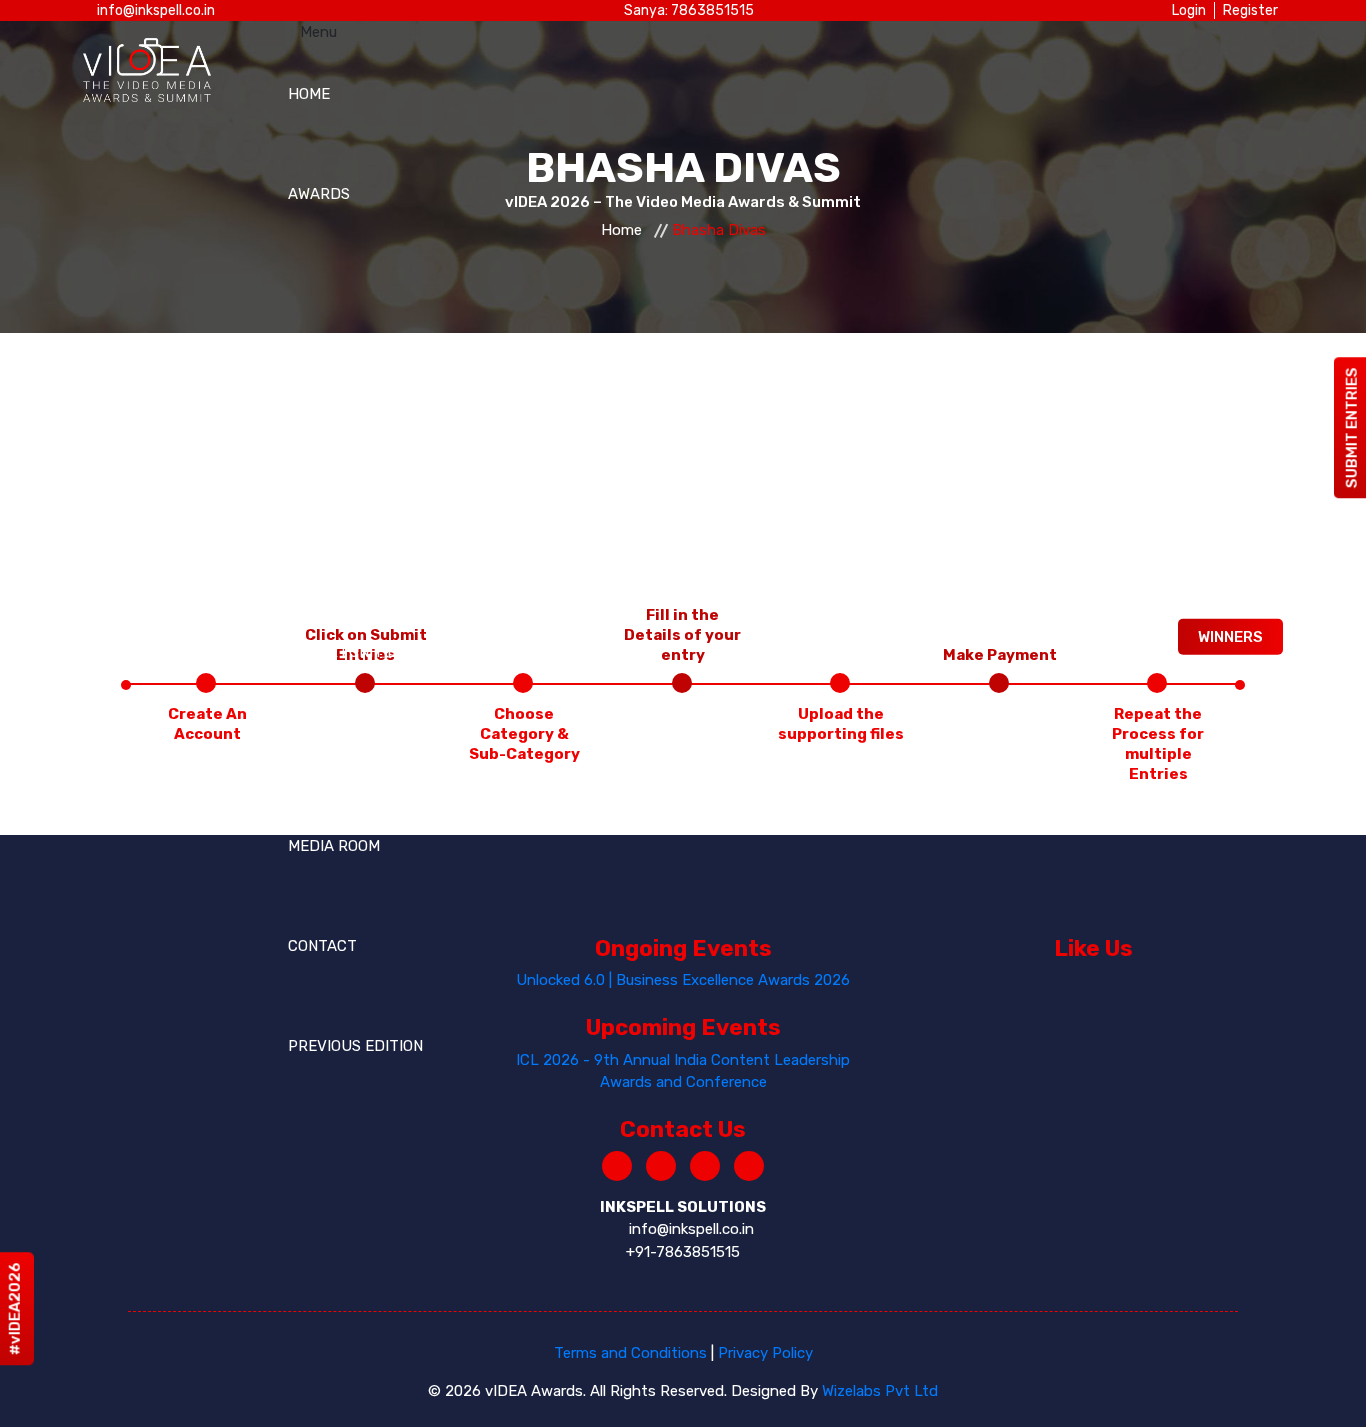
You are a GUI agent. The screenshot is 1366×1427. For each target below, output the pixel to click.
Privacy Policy (765, 1353)
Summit (317, 482)
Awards (319, 194)
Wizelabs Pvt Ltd (880, 1391)
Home (309, 94)
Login (1189, 10)
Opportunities (346, 652)
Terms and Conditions (630, 1353)
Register (1250, 10)
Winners (1230, 636)
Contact (322, 946)
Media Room (334, 846)
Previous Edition (355, 1046)
